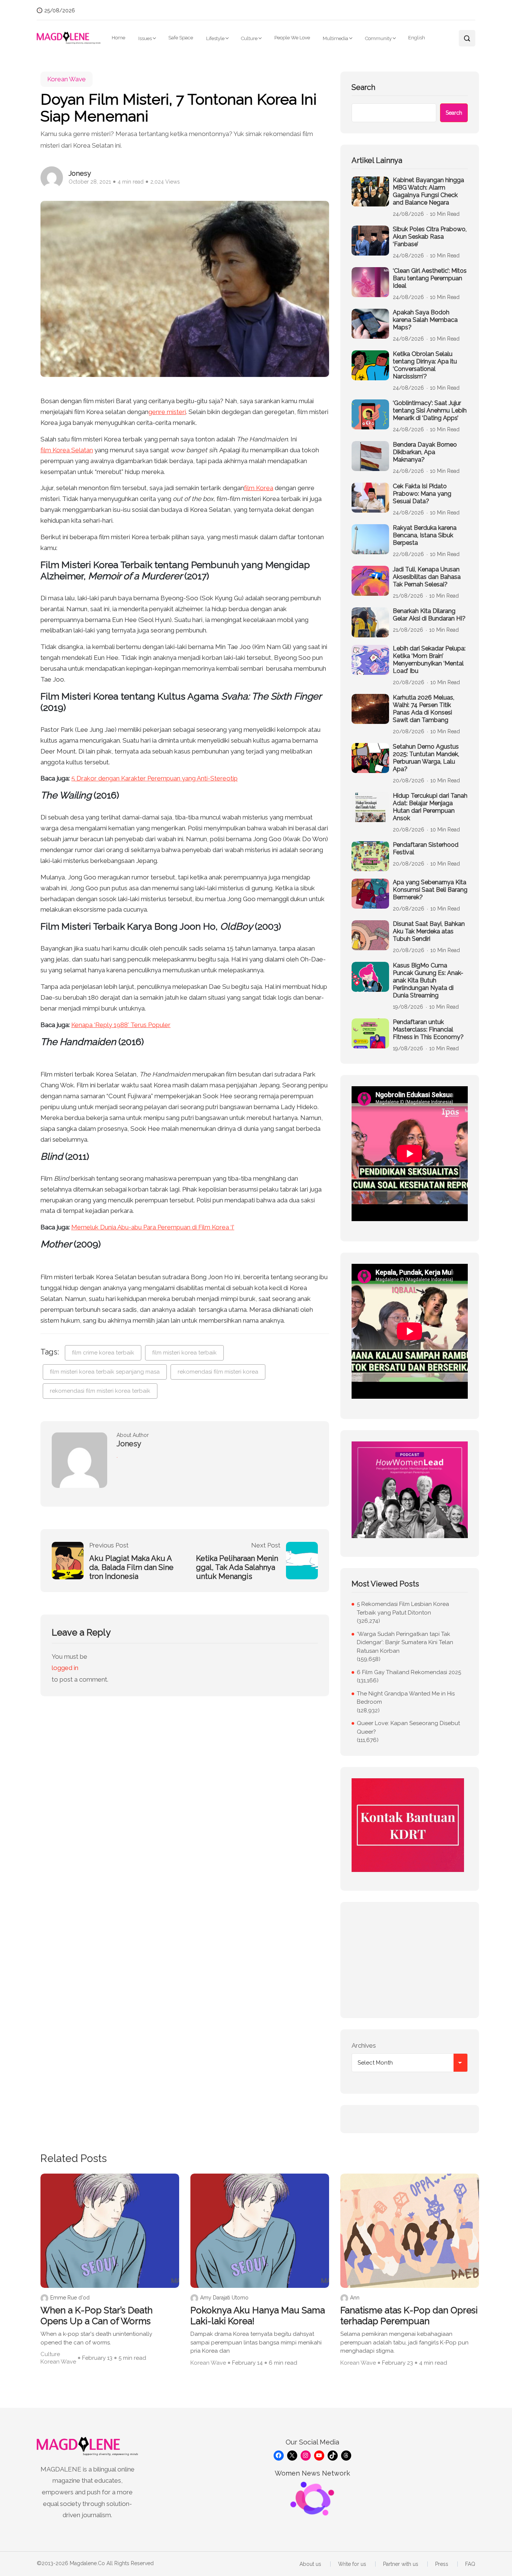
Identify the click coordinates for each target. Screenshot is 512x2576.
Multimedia (335, 38)
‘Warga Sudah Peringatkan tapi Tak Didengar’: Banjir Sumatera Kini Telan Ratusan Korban (405, 1642)
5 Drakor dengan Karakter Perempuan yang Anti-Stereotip (154, 778)
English (417, 38)
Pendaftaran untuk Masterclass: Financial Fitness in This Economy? (428, 1029)
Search (363, 87)
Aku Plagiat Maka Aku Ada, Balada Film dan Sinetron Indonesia (131, 1567)
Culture (249, 38)
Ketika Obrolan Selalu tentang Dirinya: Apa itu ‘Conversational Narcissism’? (425, 365)
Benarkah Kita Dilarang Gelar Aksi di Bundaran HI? (429, 615)
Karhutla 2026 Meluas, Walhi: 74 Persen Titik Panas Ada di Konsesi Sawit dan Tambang (424, 709)
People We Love (292, 38)
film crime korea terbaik (103, 1353)
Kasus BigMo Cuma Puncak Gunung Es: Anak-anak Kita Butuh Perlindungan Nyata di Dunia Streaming (428, 980)
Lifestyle (215, 38)
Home (118, 38)
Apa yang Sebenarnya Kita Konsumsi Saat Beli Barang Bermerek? (430, 890)
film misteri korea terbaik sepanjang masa (105, 1372)
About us (310, 2564)
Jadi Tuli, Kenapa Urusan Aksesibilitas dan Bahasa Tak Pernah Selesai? (427, 577)
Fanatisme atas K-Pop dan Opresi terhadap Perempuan (409, 2316)
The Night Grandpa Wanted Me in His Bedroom (406, 1698)
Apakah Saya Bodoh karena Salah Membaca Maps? (425, 320)
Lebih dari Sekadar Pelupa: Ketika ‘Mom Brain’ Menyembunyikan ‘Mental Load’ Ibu (429, 660)
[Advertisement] (410, 1960)
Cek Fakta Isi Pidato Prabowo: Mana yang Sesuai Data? (422, 494)
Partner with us (401, 2564)
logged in (65, 1668)
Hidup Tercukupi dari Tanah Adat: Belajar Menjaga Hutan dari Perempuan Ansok (430, 807)
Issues (145, 38)
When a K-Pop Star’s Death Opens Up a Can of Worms (97, 2316)
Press (442, 2564)
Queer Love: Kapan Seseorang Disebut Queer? (408, 1728)
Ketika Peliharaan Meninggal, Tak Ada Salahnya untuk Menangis (237, 1567)
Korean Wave (67, 79)
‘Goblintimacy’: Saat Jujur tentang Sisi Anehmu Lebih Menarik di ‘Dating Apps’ (430, 410)
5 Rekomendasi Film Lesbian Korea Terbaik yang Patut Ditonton (403, 1608)
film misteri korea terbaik (184, 1353)
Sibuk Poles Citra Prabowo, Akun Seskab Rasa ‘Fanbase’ (430, 237)
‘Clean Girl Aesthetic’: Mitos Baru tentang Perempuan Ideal (430, 278)
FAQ (470, 2564)
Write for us (352, 2564)
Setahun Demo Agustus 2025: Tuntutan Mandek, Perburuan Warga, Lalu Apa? (426, 758)
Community (378, 38)
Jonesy (80, 173)
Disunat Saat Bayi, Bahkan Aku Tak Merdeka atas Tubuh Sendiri (429, 931)
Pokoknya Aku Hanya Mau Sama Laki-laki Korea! (258, 2316)
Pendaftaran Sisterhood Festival (426, 848)
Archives (364, 2045)
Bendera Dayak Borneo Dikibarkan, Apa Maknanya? (425, 452)
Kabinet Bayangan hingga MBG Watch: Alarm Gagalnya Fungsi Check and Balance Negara (428, 191)
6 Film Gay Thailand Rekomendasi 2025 (409, 1672)
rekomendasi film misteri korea (218, 1372)
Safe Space (181, 38)
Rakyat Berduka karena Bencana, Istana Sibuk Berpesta (425, 535)
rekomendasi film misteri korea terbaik (100, 1391)
